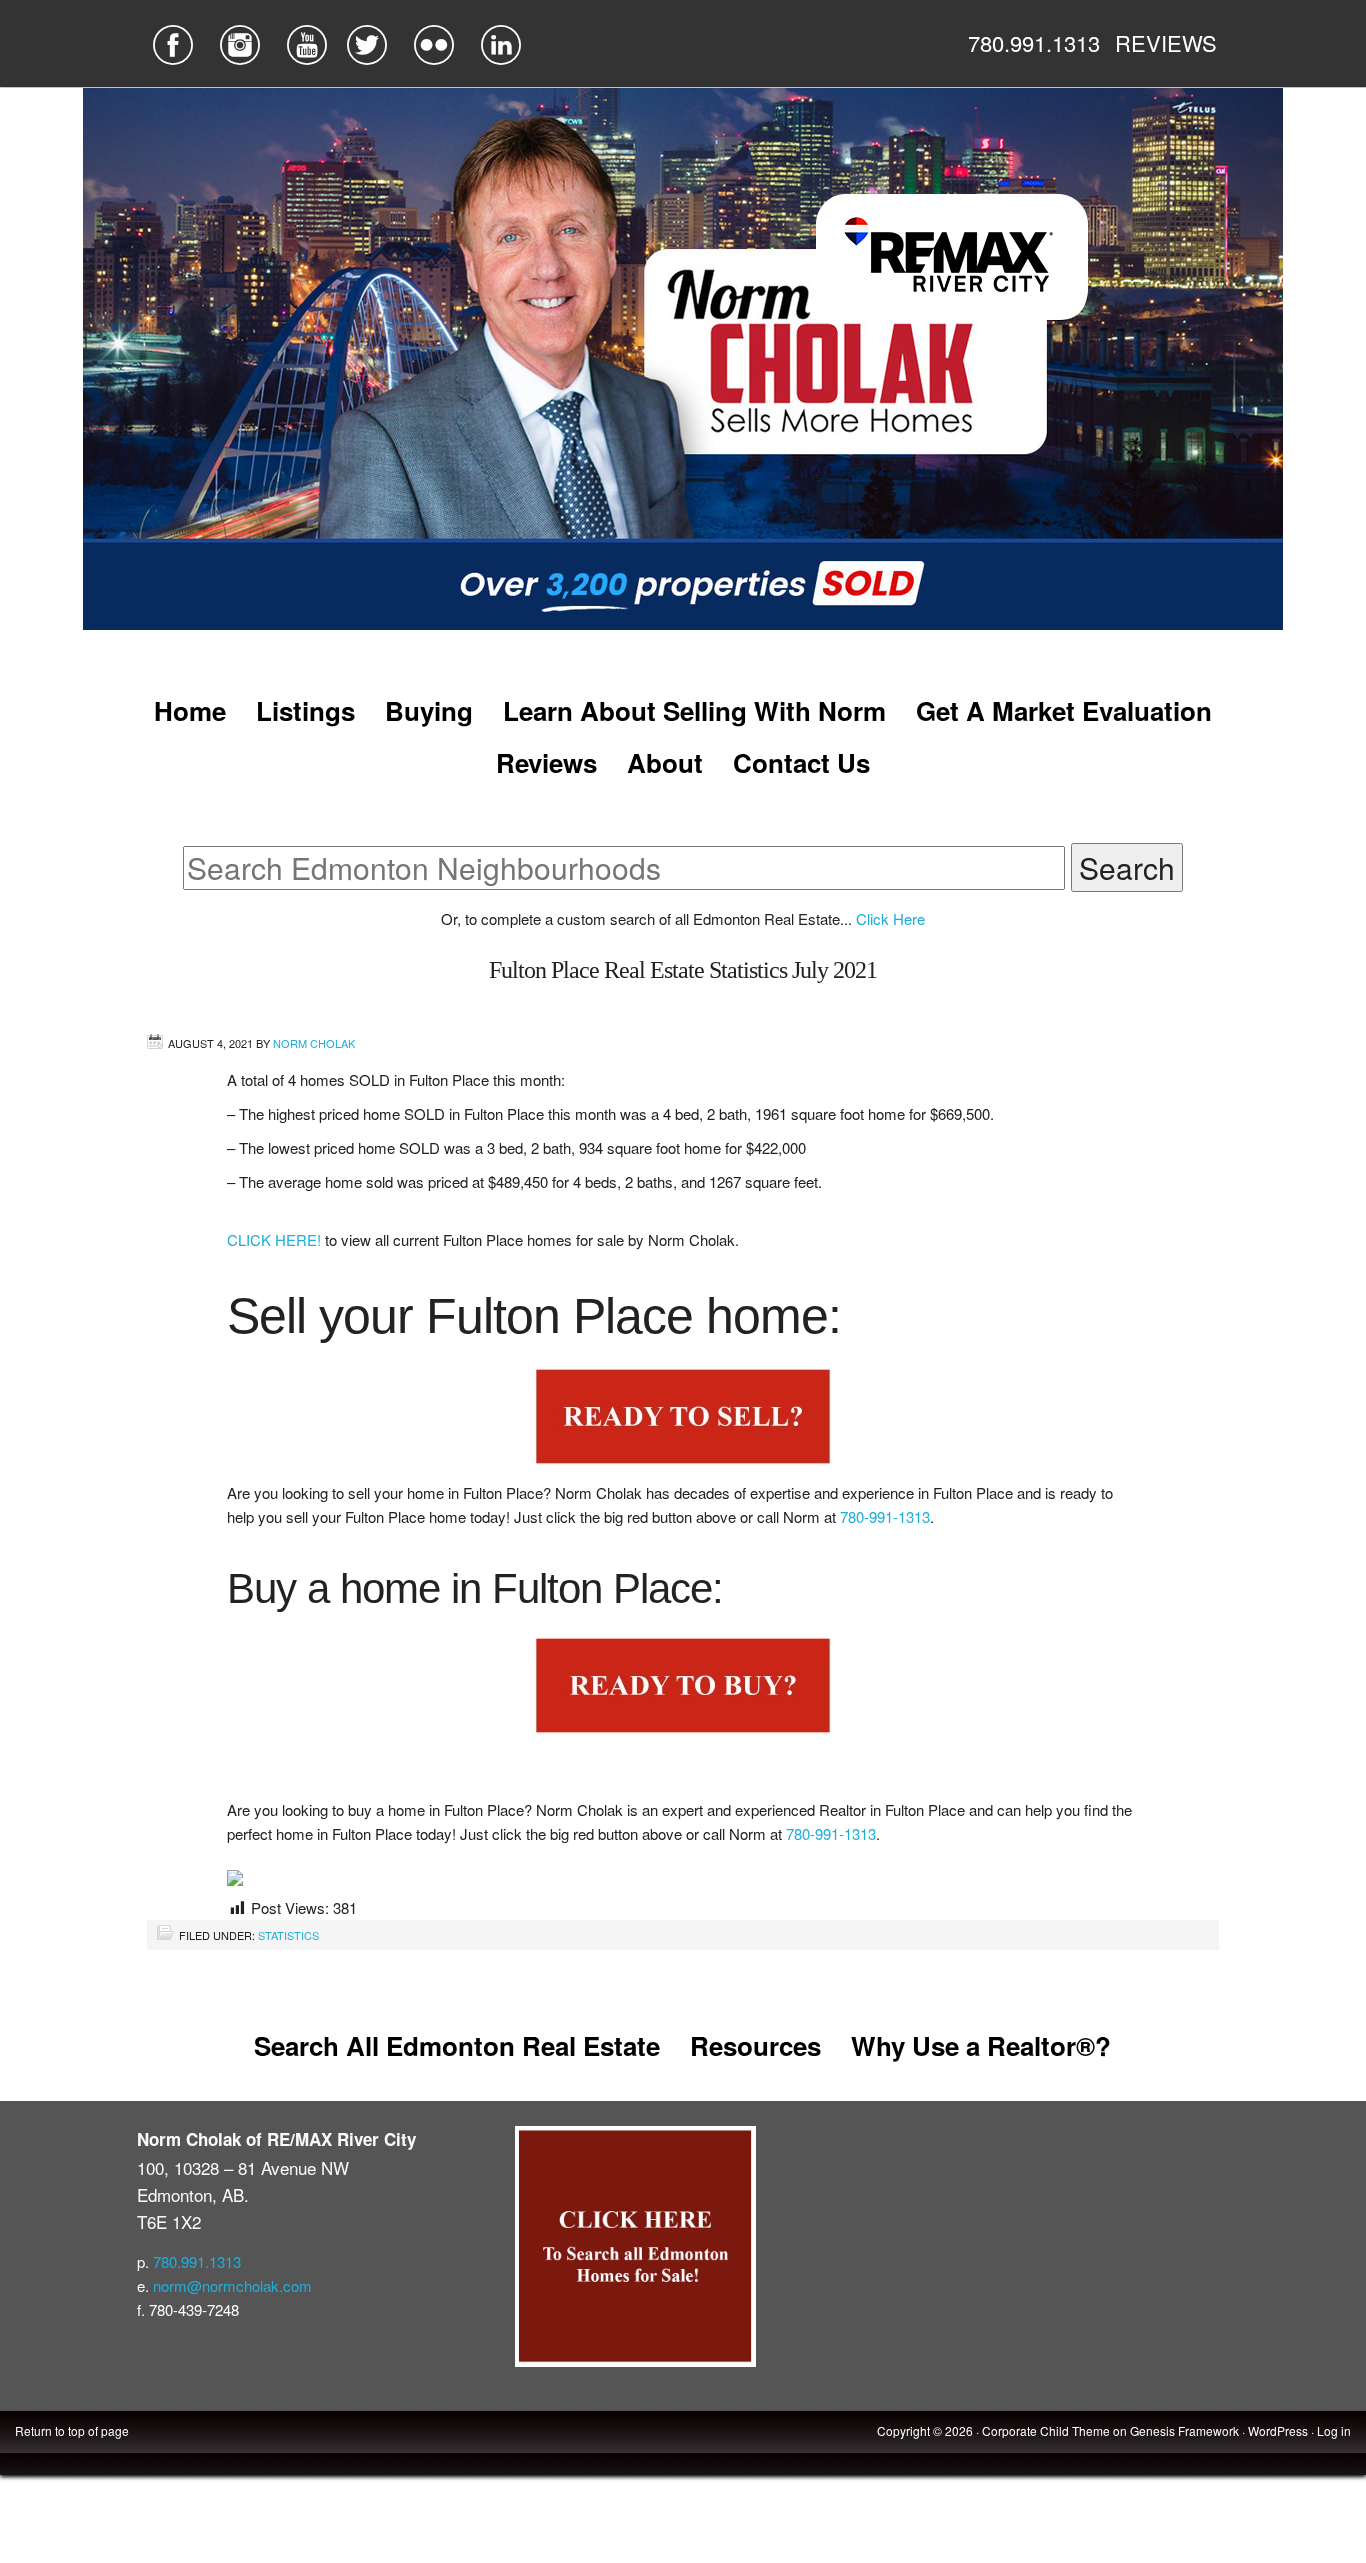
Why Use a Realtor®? (981, 2045)
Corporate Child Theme (1046, 2430)
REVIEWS (1166, 42)
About (665, 762)
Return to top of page (72, 2430)
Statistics (288, 1935)
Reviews (546, 762)
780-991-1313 (885, 1516)
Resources (755, 2045)
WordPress (1278, 2430)
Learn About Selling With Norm (694, 710)
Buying (429, 710)
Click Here (890, 918)
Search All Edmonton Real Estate (457, 2045)
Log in (1334, 2430)
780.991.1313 (1034, 42)
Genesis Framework (1184, 2430)
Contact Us (801, 762)
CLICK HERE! (276, 1239)
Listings (305, 710)
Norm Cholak (314, 1043)
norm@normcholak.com (232, 2285)
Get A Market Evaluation (1064, 710)
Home (190, 710)
